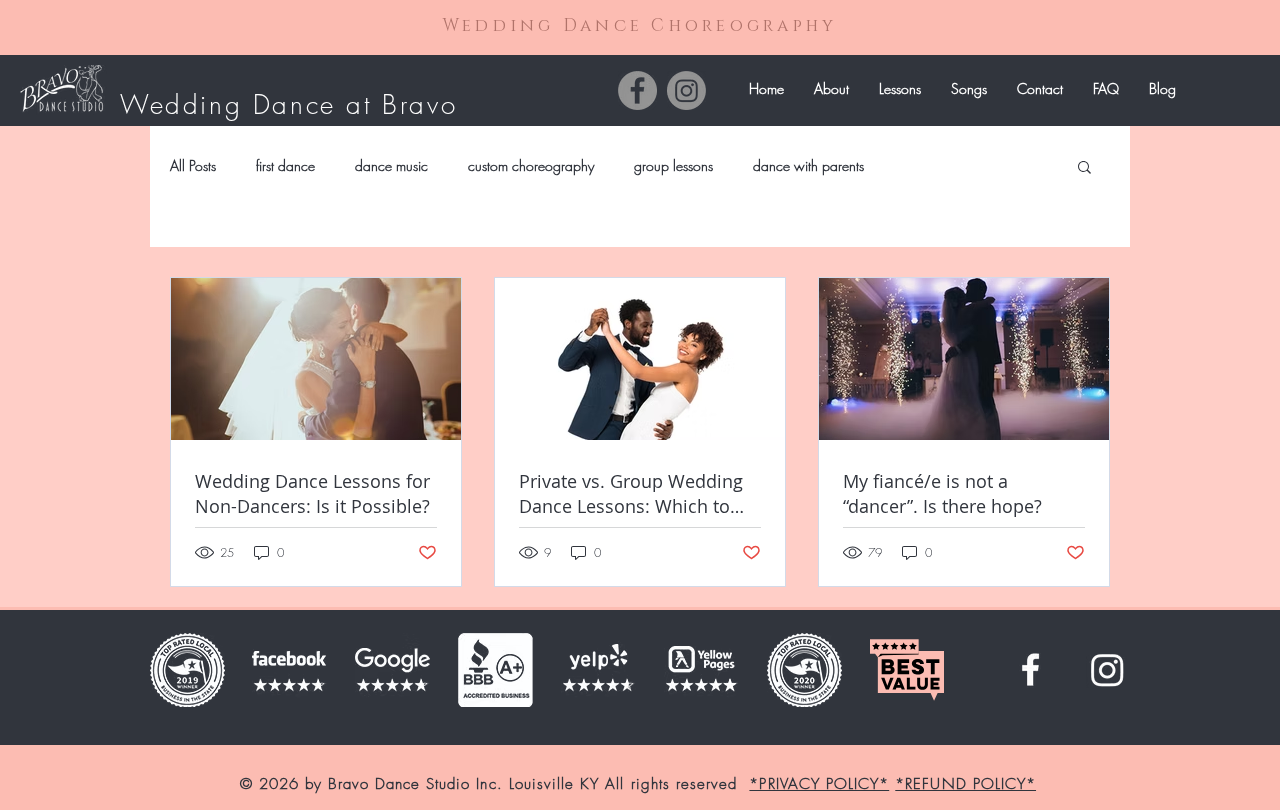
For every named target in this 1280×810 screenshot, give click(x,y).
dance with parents (808, 165)
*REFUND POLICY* (965, 784)
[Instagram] (686, 90)
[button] (900, 89)
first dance (285, 165)
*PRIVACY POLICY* (819, 784)
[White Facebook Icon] (1030, 669)
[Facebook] (637, 90)
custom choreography (531, 165)
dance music (391, 165)
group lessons (673, 165)
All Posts (193, 165)
